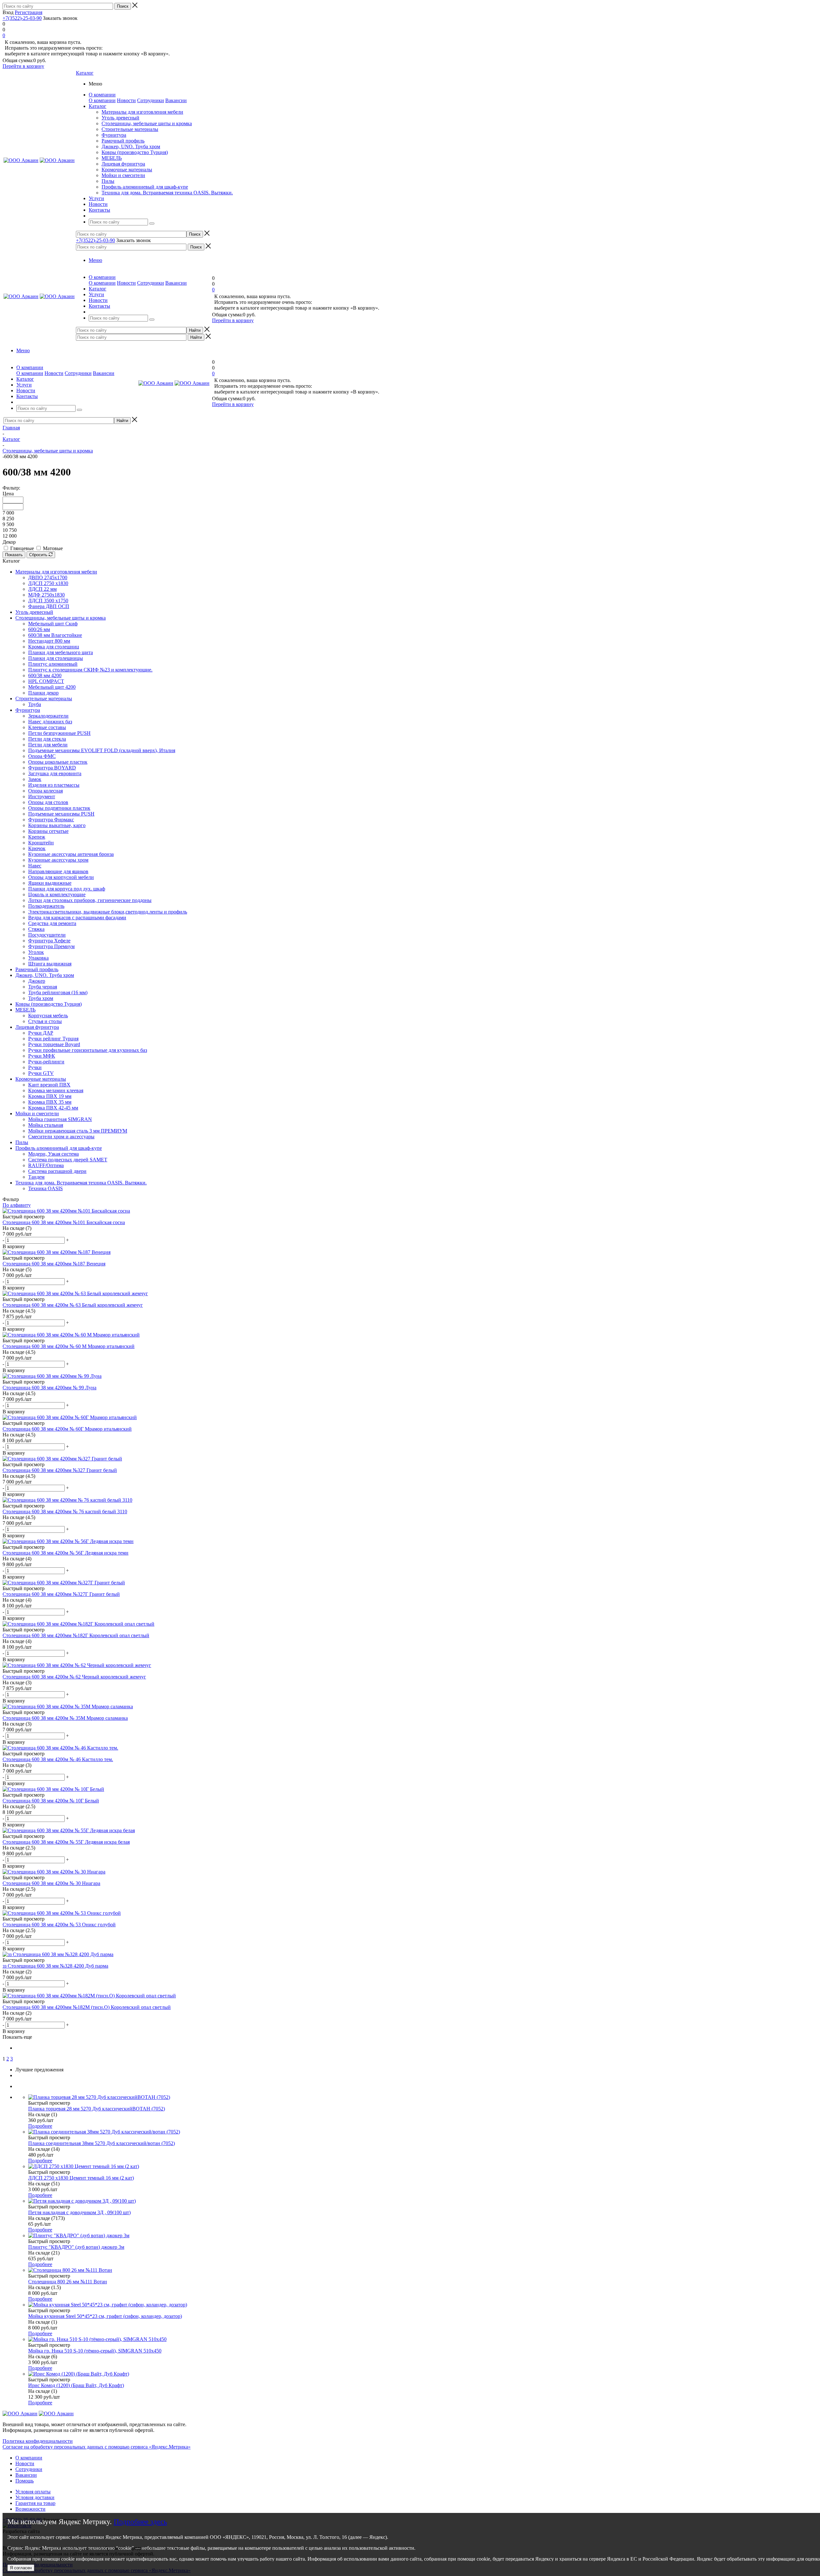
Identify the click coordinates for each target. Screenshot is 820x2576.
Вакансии (176, 100)
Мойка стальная (46, 1125)
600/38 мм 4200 (45, 675)
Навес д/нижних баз (50, 722)
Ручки (35, 1067)
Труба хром (41, 998)
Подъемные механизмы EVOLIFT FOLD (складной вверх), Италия (102, 750)
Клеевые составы (47, 727)
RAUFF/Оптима (46, 1165)
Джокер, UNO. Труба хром (131, 146)
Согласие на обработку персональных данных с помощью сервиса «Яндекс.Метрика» (97, 2447)
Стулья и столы (45, 1021)
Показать (14, 555)
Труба (35, 704)
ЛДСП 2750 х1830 (48, 583)
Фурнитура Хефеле (49, 941)
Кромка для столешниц (54, 647)
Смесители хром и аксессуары (61, 1137)
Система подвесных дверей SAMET (68, 1160)
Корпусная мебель (48, 1016)
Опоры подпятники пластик (59, 808)
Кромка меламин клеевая (56, 1090)
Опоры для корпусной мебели (61, 877)
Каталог (85, 73)
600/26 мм (39, 629)
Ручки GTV (41, 1073)
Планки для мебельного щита (61, 652)
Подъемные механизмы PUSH (61, 814)
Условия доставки (35, 2497)
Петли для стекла (47, 739)
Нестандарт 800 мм (49, 641)
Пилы (108, 181)
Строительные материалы (130, 129)
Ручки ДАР (41, 1033)
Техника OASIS (45, 1188)
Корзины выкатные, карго (57, 825)
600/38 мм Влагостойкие (55, 635)
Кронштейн (41, 843)
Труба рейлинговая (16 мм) (58, 992)
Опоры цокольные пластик (58, 762)
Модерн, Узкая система (53, 1154)
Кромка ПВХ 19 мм (50, 1096)
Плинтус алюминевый (53, 664)
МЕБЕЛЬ (112, 158)
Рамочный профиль (123, 141)
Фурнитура (114, 135)
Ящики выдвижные (50, 883)
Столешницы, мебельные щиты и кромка (147, 123)
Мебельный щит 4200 (52, 687)
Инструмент (42, 796)
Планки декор (43, 693)
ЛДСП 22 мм (42, 589)
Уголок (36, 952)
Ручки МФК (42, 1056)
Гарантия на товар (35, 2503)
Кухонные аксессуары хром (58, 860)
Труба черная (43, 987)
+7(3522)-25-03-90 (22, 18)
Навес (35, 866)
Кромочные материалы (127, 170)
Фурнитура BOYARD (52, 768)
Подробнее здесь (140, 2522)
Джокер (37, 981)
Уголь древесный (120, 118)
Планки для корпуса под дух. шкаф (67, 889)
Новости (126, 100)
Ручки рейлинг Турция (53, 1039)
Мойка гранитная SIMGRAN (60, 1119)
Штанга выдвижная (50, 964)
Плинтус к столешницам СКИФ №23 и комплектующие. (90, 670)
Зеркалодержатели (48, 716)
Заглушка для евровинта (55, 773)
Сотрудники (151, 100)
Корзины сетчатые (48, 831)
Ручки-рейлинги (46, 1062)
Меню (95, 260)
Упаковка (38, 958)
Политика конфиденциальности (38, 2441)
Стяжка (36, 929)
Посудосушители (47, 935)
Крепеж (37, 837)
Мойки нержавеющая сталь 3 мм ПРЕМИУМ (78, 1131)
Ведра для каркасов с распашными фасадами (77, 918)
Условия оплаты (33, 2492)
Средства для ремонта (52, 923)
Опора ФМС (42, 756)
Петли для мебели (48, 745)
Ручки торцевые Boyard (54, 1044)
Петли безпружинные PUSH (59, 733)
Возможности (30, 2509)
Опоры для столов (48, 802)
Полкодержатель (46, 906)
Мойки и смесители (123, 175)
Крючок (37, 848)
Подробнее (40, 2126)
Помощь (25, 2481)
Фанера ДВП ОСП (49, 606)
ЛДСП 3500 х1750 (48, 601)
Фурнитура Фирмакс (51, 820)
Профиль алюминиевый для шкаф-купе (145, 187)
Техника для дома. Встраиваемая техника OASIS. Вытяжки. (167, 193)
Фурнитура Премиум (51, 946)
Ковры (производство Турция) (135, 152)
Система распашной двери (57, 1171)
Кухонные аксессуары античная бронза (71, 854)
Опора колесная (45, 791)
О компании (102, 100)
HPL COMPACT (46, 681)
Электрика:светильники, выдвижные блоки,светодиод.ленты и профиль (108, 912)
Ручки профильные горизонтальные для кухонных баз (88, 1050)
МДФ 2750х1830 (46, 595)
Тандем (36, 1177)
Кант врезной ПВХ (49, 1085)
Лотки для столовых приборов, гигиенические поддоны (90, 900)
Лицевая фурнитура (123, 164)
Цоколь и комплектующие (57, 894)
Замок (35, 779)
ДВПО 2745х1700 (48, 577)
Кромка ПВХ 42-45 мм (53, 1108)
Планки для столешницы (56, 658)
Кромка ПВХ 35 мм (50, 1102)
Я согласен (21, 2568)
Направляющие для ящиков (58, 871)
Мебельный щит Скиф (53, 624)
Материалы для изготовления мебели (142, 112)
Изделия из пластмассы (54, 785)
